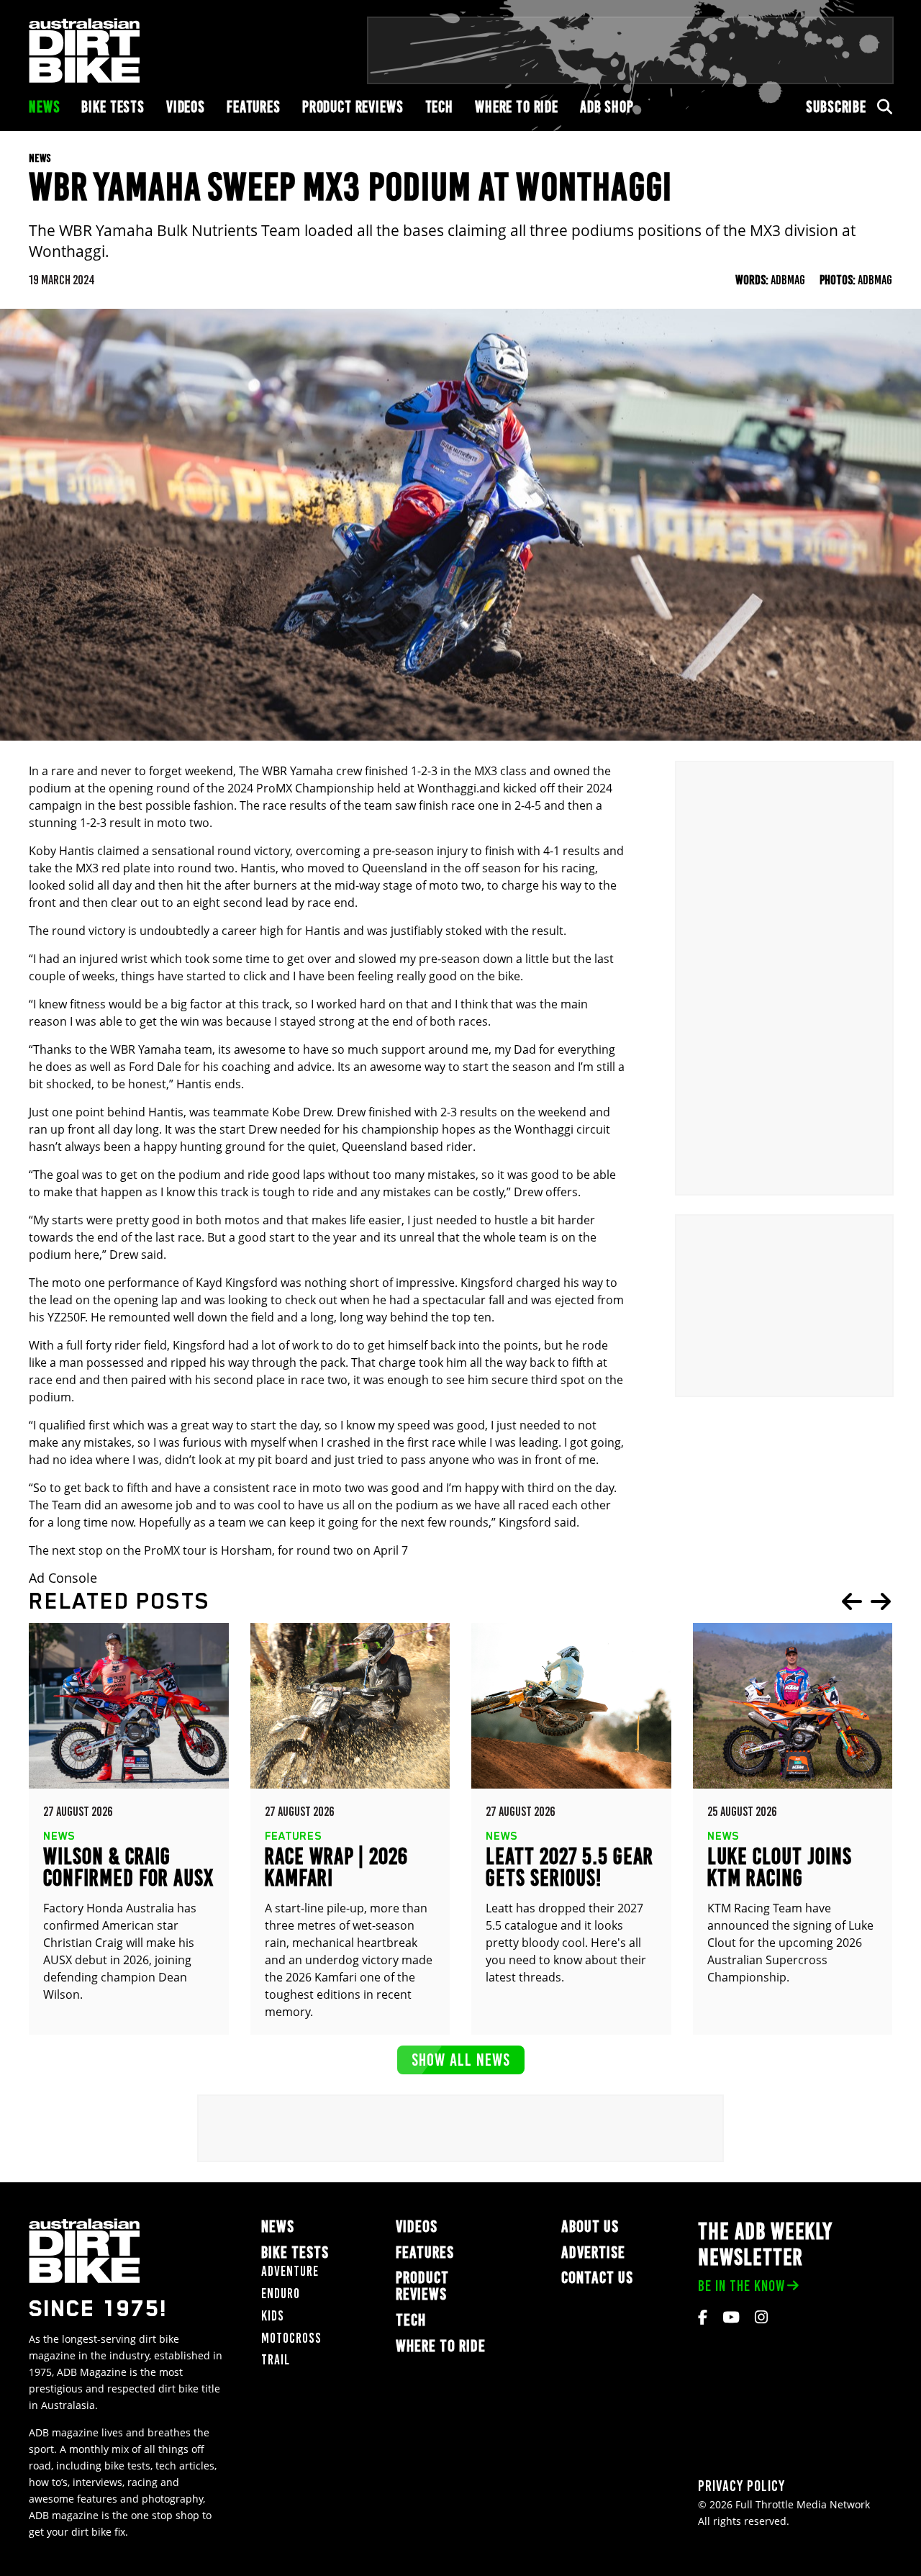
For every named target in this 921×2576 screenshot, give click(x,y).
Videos (186, 107)
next (881, 1601)
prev (852, 1601)
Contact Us (597, 2278)
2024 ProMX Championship (301, 788)
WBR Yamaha (298, 771)
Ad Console (63, 1578)
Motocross (291, 2338)
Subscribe (836, 107)
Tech (439, 107)
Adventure (290, 2271)
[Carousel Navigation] (866, 1601)
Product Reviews (353, 107)
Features (254, 107)
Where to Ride (517, 107)
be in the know (741, 2286)
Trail (276, 2360)
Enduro (281, 2293)
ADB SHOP (607, 107)
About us (590, 2227)
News (44, 107)
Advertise (593, 2252)
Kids (273, 2316)
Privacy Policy (741, 2486)
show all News (461, 2060)
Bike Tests (113, 107)
